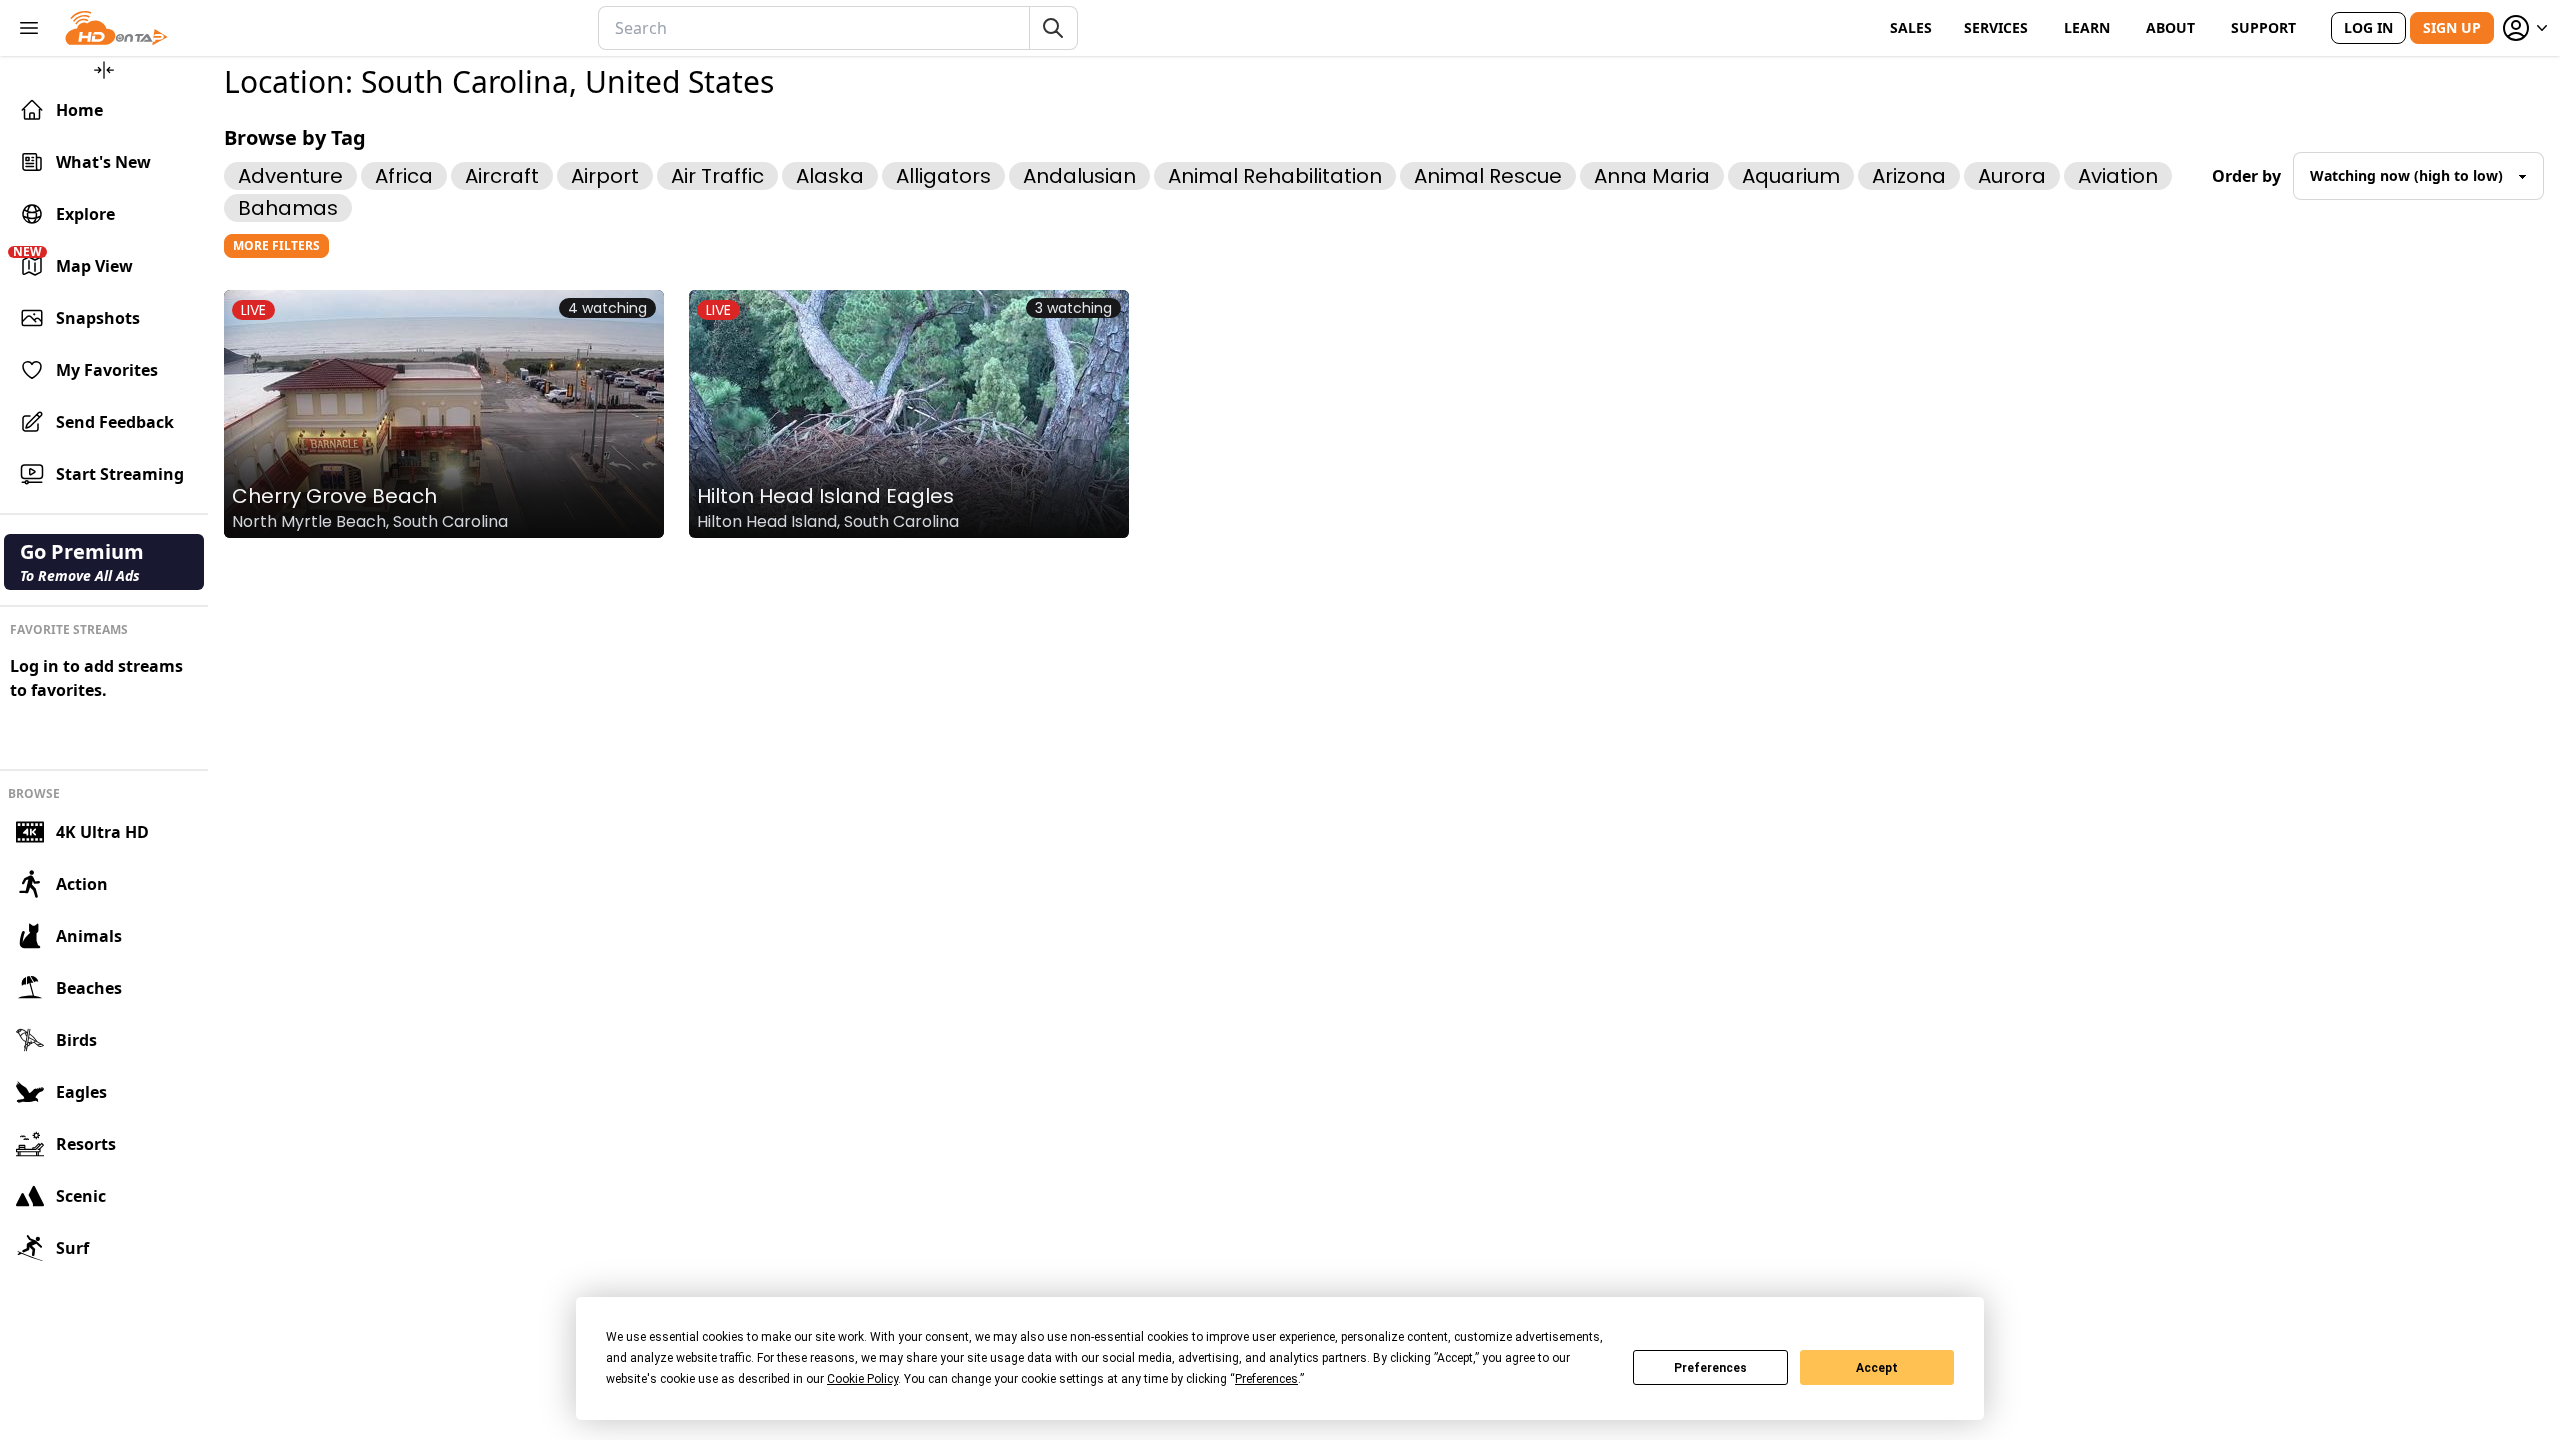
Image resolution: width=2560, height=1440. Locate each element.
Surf (72, 1248)
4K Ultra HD (102, 832)
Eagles (81, 1092)
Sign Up (2452, 27)
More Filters (276, 245)
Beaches (89, 988)
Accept (1877, 1368)
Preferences (1710, 1368)
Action (82, 884)
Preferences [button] (1266, 1379)
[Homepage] (116, 28)
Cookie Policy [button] (862, 1379)
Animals (89, 936)
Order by (2246, 176)
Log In (2368, 27)
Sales (1911, 27)
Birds (76, 1040)
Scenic (81, 1196)
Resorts (86, 1144)
